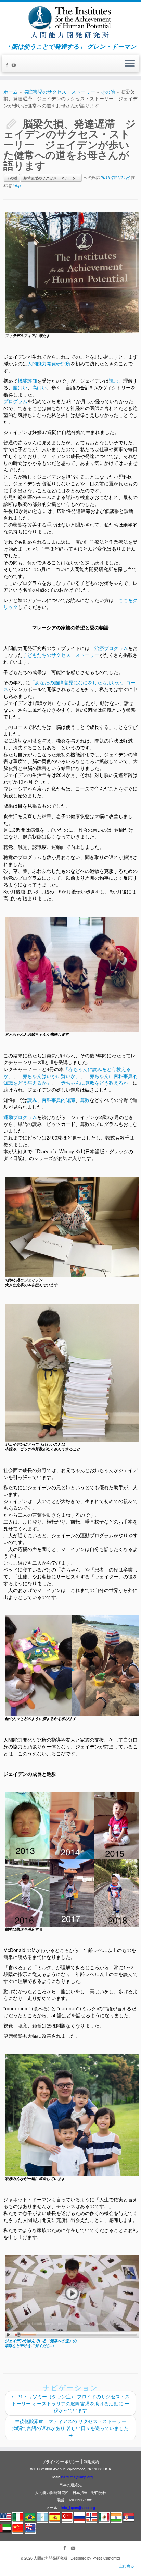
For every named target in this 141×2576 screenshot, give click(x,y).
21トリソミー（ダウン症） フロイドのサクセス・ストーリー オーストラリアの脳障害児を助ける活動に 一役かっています (70, 2403)
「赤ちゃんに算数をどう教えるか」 (94, 1083)
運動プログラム (20, 1117)
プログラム (15, 401)
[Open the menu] (130, 64)
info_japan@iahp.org (78, 2507)
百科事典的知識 (59, 1100)
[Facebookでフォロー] (8, 65)
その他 (108, 92)
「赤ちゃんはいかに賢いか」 (49, 1076)
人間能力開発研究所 (49, 363)
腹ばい (20, 387)
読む (114, 381)
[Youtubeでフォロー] (15, 65)
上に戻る (127, 2566)
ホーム (11, 92)
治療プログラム (111, 648)
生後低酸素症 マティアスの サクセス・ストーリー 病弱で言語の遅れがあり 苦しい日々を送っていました (72, 2428)
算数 (85, 1100)
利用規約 (91, 2461)
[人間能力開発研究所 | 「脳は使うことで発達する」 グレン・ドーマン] (70, 22)
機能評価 (27, 381)
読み (32, 1100)
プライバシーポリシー (61, 2461)
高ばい (39, 387)
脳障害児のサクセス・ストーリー (59, 92)
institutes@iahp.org (77, 2477)
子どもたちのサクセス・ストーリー (61, 655)
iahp (17, 185)
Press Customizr (106, 2558)
